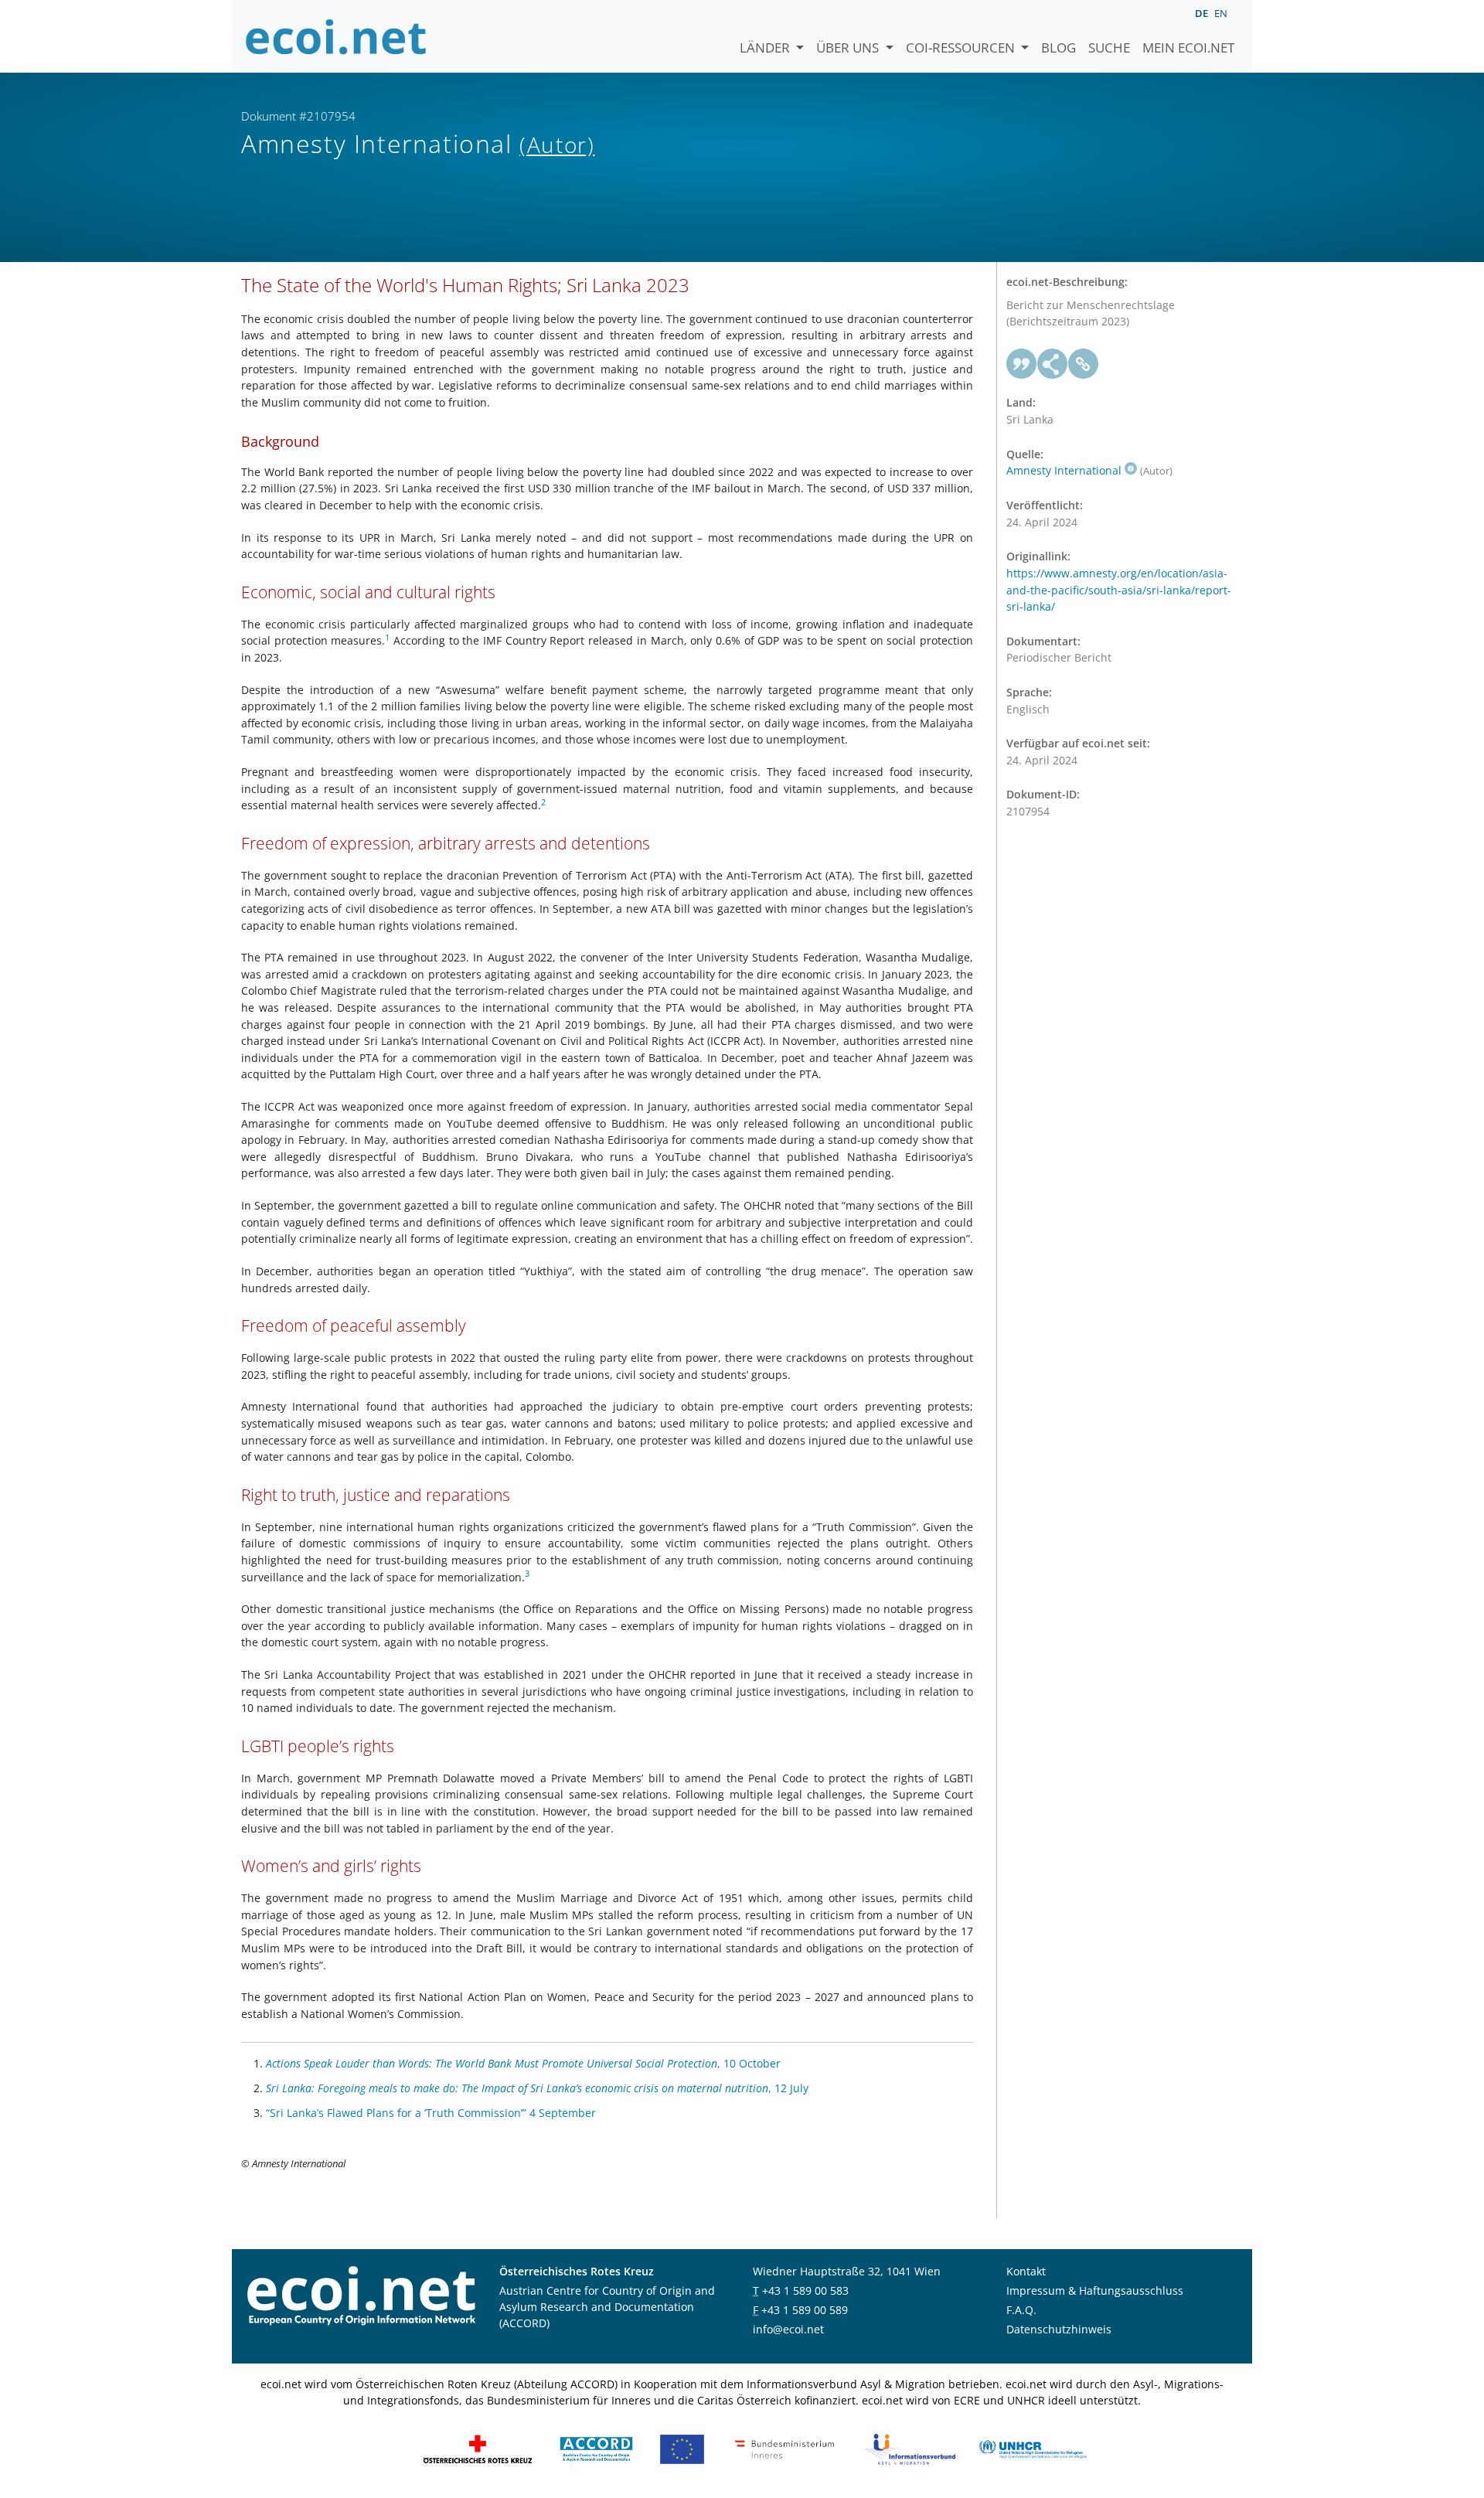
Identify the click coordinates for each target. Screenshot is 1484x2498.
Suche (1109, 48)
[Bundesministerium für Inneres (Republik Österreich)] (785, 2448)
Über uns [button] (849, 48)
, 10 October (523, 2063)
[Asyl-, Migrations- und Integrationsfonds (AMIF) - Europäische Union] (682, 2448)
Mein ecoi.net (1188, 48)
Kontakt (1026, 2271)
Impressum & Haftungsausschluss (1095, 2290)
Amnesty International (1064, 470)
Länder (766, 48)
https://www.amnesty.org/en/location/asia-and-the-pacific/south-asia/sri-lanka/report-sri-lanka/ (1119, 590)
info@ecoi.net (788, 2329)
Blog (1059, 48)
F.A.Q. (1021, 2310)
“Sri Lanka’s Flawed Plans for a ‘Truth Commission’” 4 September (431, 2113)
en (1221, 13)
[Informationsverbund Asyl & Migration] (910, 2448)
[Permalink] (1084, 364)
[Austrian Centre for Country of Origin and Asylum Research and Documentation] (596, 2448)
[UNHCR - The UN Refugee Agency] (1033, 2448)
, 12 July (537, 2088)
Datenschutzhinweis (1059, 2329)
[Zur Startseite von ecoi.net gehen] (336, 36)
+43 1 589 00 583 (805, 2290)
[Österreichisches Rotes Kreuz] (478, 2448)
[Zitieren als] (1022, 364)
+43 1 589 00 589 (805, 2310)
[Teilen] (1053, 364)
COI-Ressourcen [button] (962, 48)
